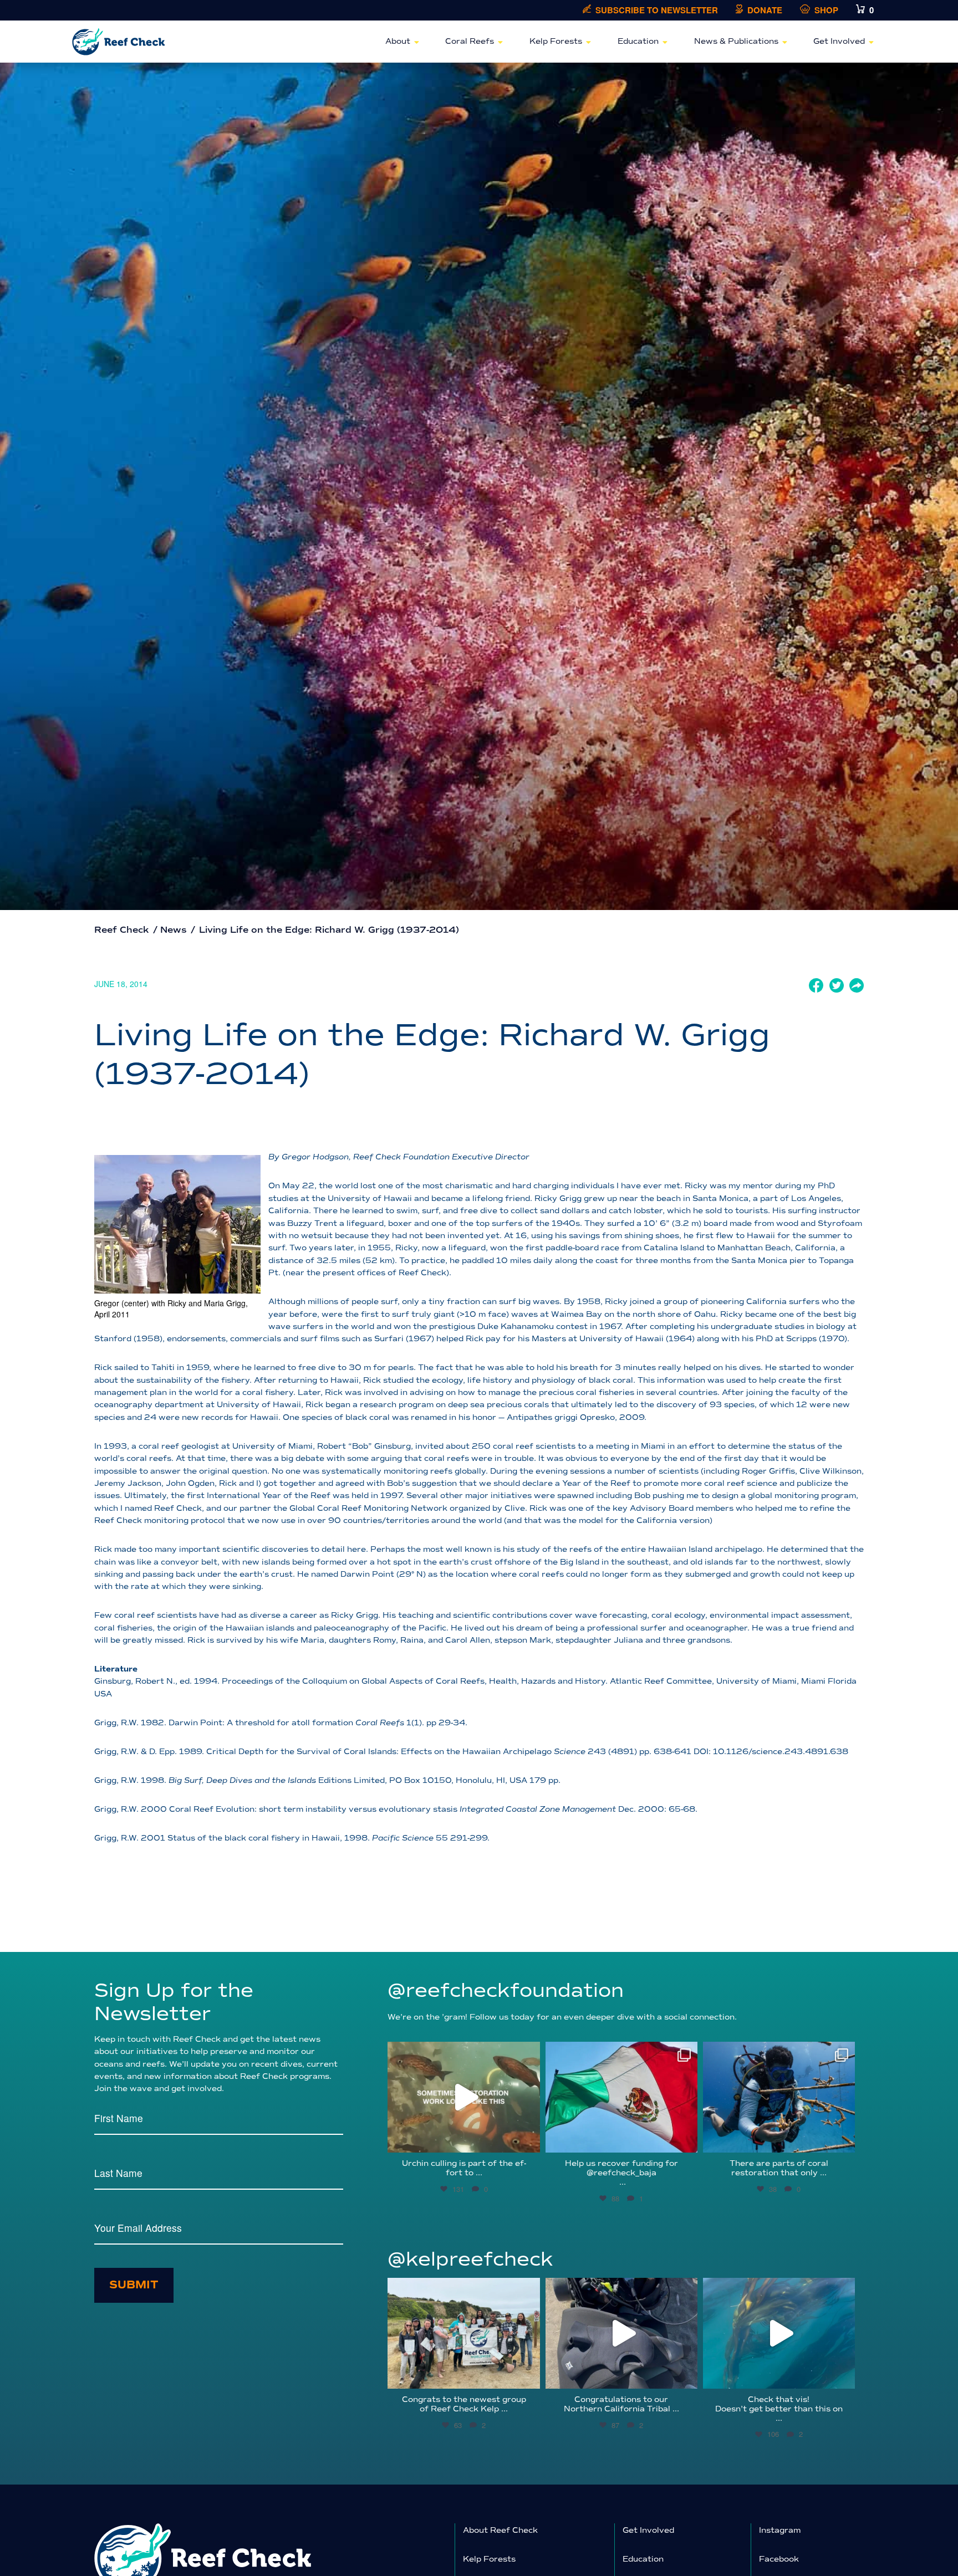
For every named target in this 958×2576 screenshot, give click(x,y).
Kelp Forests (556, 41)
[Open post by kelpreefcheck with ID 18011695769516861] (621, 2333)
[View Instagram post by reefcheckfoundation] (529, 2139)
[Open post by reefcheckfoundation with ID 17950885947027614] (779, 2097)
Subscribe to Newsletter (657, 10)
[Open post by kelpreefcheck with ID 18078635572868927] (463, 2333)
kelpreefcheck (462, 2289)
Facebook (779, 2559)
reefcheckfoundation (462, 2053)
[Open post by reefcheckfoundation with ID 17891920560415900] (621, 2097)
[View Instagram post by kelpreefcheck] (529, 2375)
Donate (765, 10)
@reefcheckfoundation (506, 1990)
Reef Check (122, 930)
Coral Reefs (470, 41)
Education (638, 41)
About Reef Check (500, 2530)
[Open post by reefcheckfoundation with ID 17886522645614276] (463, 2097)
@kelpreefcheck (470, 2259)
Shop (826, 10)
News (174, 930)
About (398, 41)
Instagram (780, 2530)
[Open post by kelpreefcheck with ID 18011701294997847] (779, 2333)
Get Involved (839, 41)
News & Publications (736, 41)
